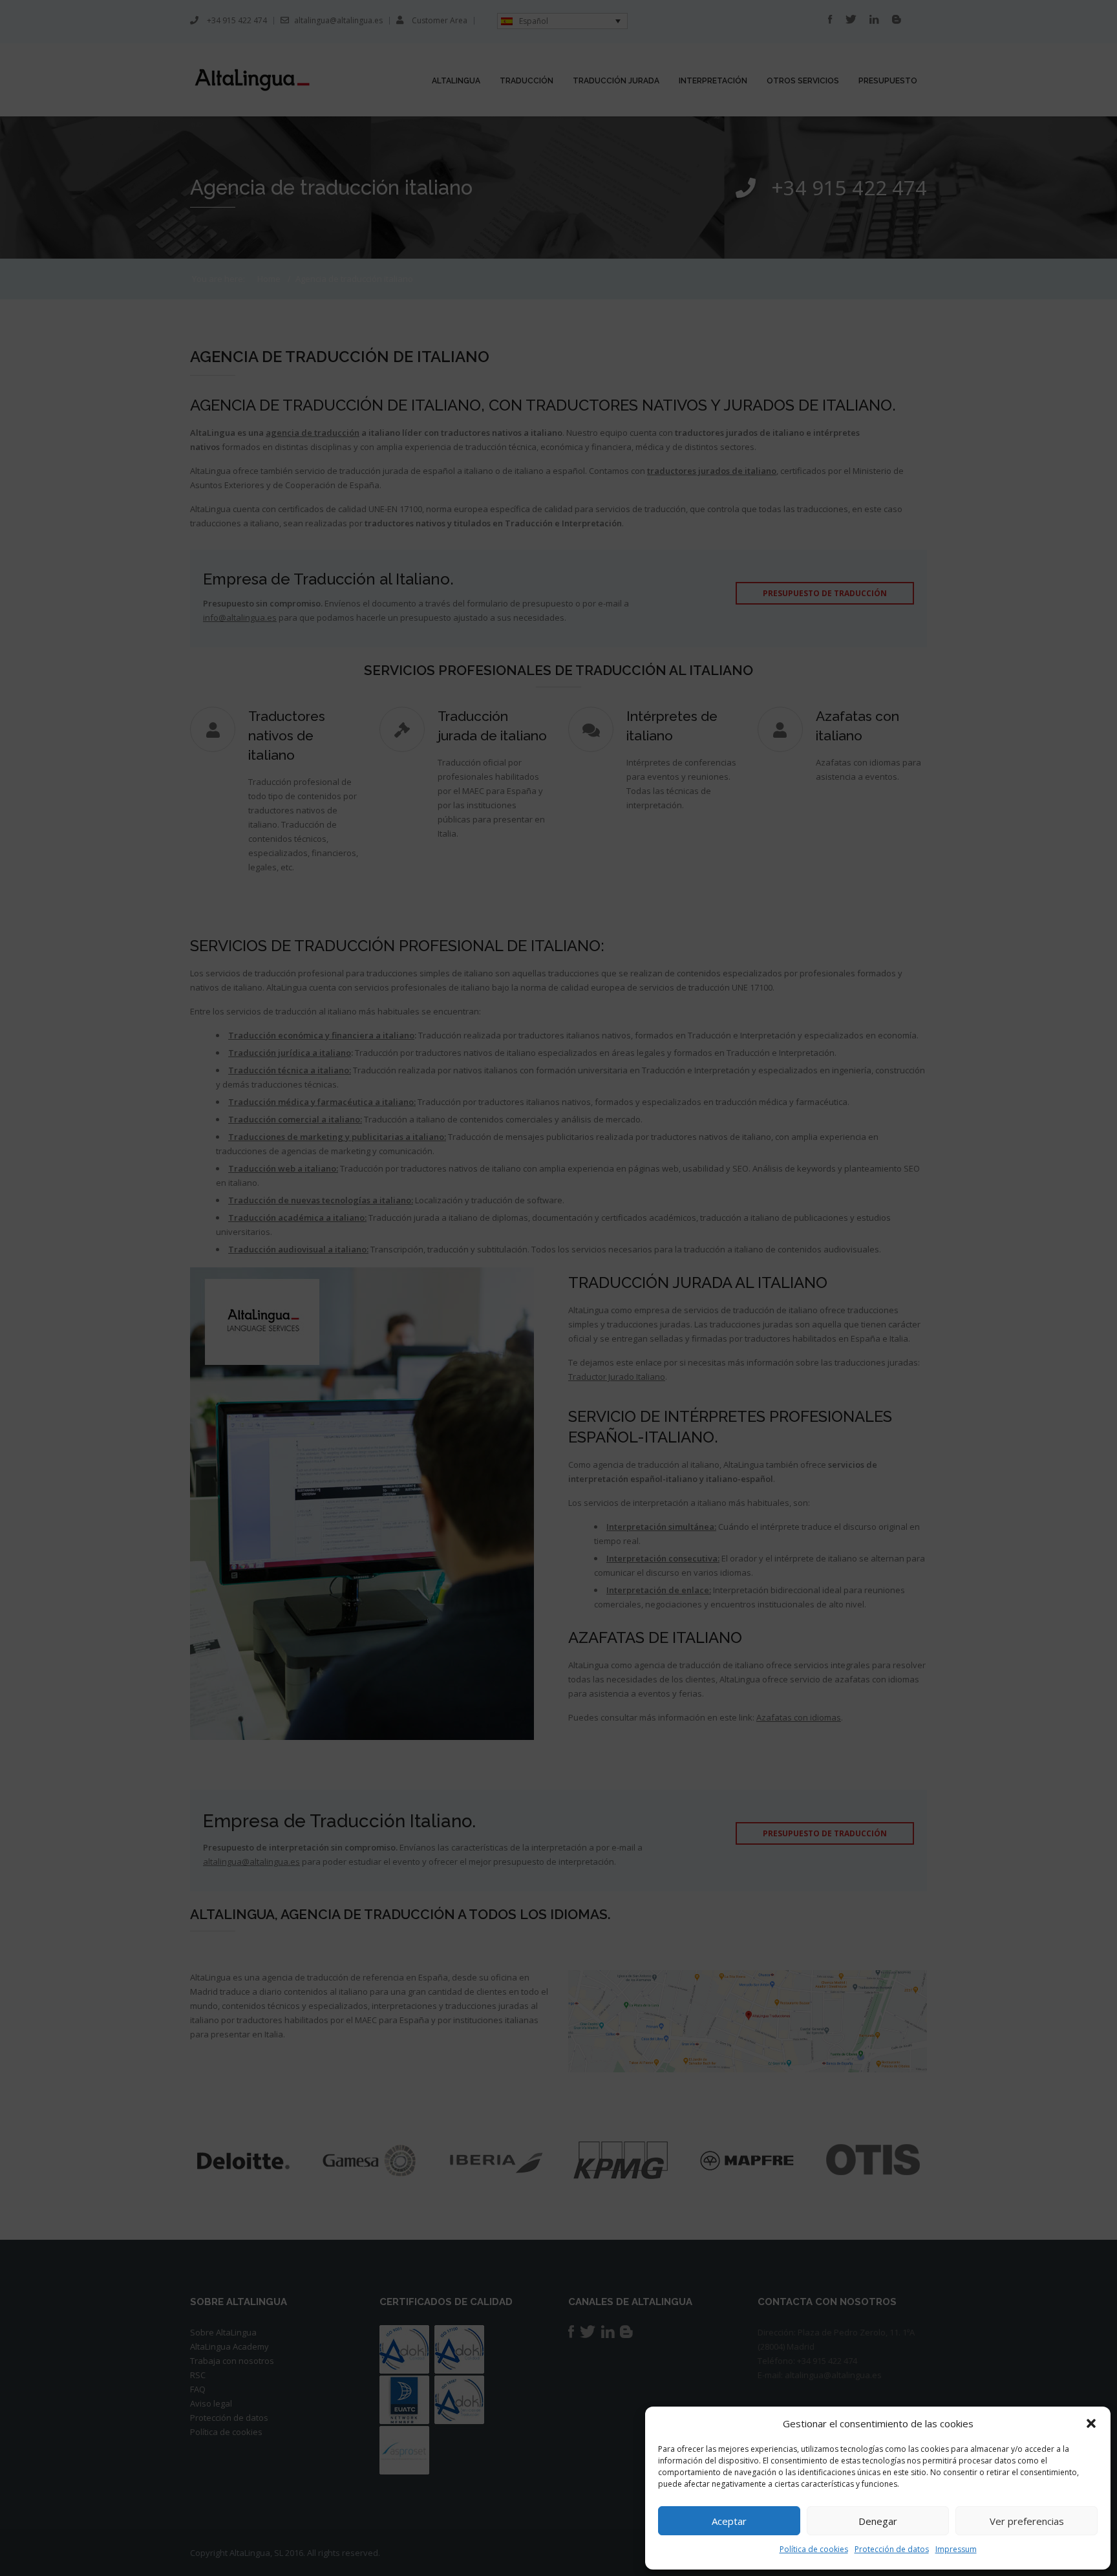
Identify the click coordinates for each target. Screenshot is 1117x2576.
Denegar (878, 2521)
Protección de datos (892, 2549)
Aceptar (729, 2521)
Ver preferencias (1027, 2521)
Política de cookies (814, 2549)
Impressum (956, 2549)
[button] (1091, 2423)
